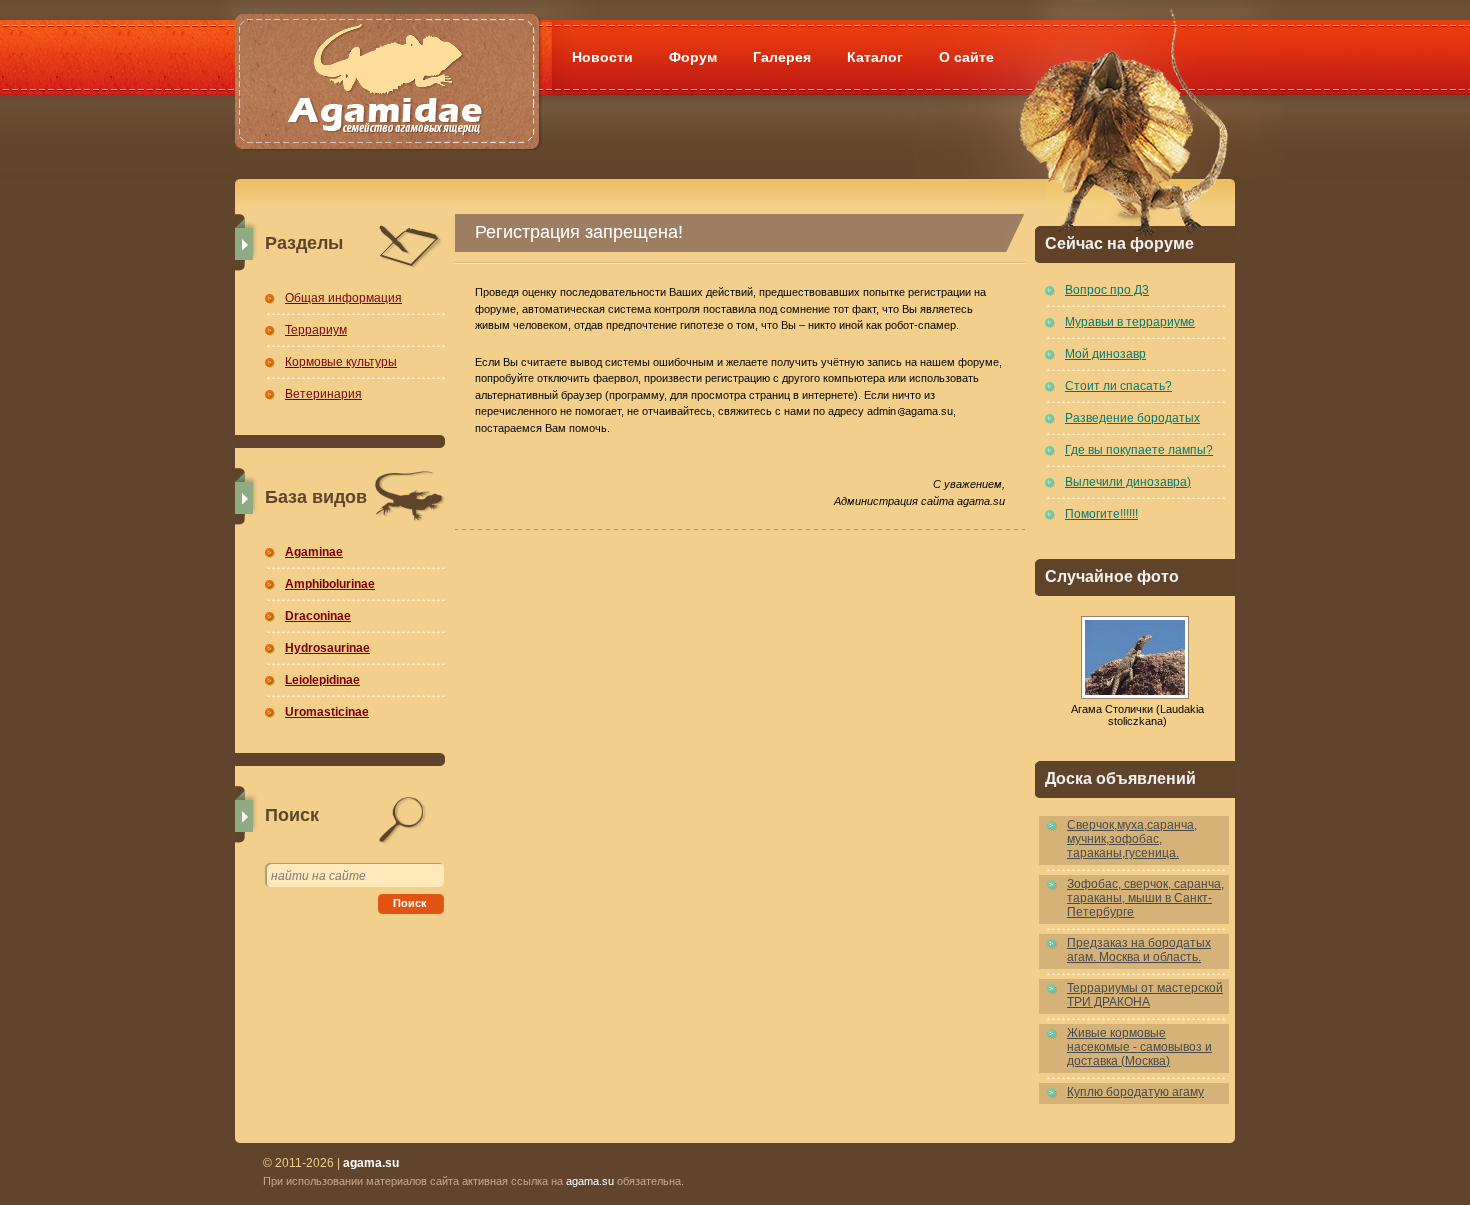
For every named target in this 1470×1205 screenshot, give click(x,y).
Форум (693, 57)
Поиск (410, 903)
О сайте (966, 57)
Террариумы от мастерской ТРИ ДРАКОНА (1145, 995)
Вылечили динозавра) (1128, 482)
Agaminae (314, 552)
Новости (602, 57)
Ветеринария (323, 394)
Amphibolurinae (330, 584)
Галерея (782, 57)
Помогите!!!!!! (1101, 514)
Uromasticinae (327, 712)
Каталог (875, 57)
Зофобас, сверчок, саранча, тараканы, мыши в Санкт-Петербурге (1145, 898)
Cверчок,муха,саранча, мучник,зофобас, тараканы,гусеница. (1132, 839)
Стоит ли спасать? (1118, 386)
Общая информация (343, 298)
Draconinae (318, 616)
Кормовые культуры (341, 362)
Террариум (316, 330)
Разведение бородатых (1132, 418)
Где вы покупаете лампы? (1139, 450)
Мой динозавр (1105, 354)
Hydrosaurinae (327, 648)
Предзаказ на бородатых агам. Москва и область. (1139, 950)
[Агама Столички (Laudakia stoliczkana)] (1135, 657)
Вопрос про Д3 (1107, 290)
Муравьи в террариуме (1130, 322)
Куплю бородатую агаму (1135, 1092)
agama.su (590, 1181)
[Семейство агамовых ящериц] (386, 57)
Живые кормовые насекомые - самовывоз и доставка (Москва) (1139, 1047)
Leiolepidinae (322, 680)
